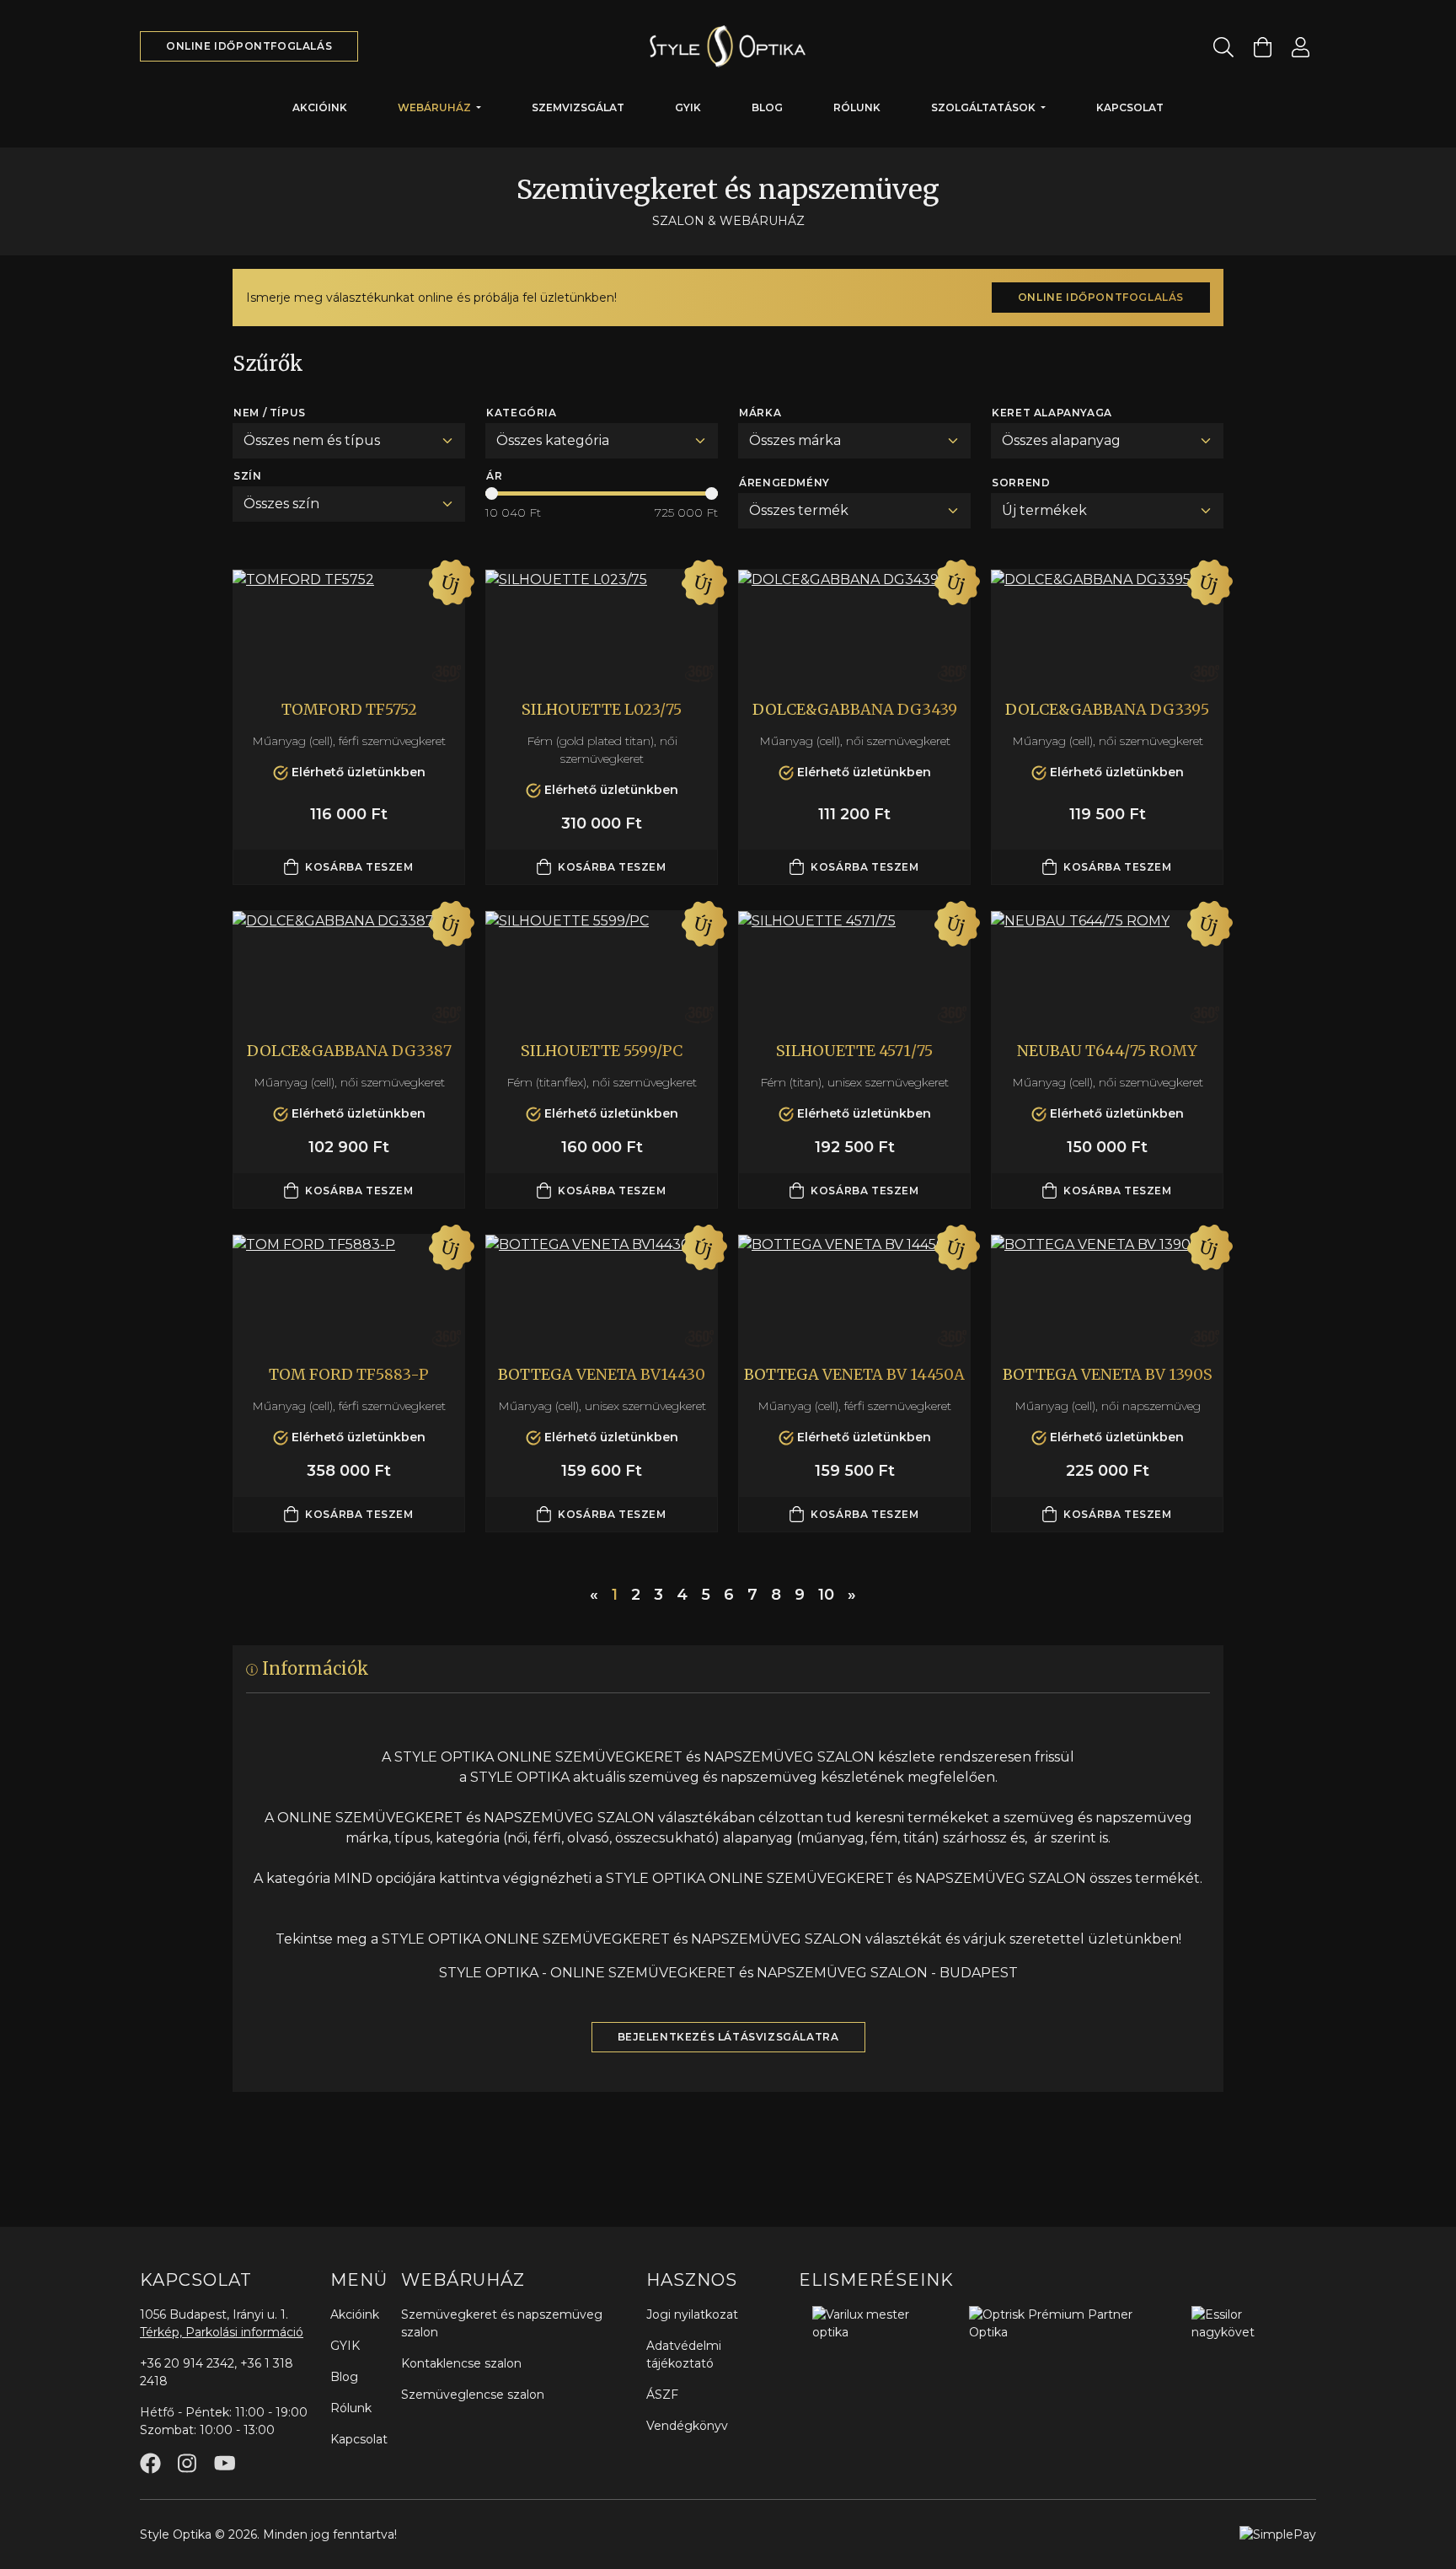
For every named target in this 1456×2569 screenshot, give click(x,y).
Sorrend (1021, 483)
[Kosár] (1263, 47)
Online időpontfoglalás (249, 46)
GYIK (688, 107)
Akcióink (320, 107)
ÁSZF (662, 2395)
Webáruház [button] (436, 107)
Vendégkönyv (687, 2426)
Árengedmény (784, 483)
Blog (767, 107)
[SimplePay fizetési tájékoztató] (1278, 2534)
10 (826, 1595)
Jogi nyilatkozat (692, 2314)
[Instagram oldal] (187, 2463)
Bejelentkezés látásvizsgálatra (728, 2037)
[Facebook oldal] (150, 2463)
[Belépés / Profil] (1301, 47)
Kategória (521, 413)
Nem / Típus (270, 413)
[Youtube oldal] (225, 2463)
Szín (247, 476)
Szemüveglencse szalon (473, 2395)
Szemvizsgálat (578, 107)
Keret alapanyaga (1052, 413)
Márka (760, 413)
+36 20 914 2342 (187, 2363)
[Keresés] (1223, 47)
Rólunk (857, 107)
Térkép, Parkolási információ (222, 2332)
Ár (494, 476)
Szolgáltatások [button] (985, 107)
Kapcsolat (1130, 107)
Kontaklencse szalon (461, 2363)
